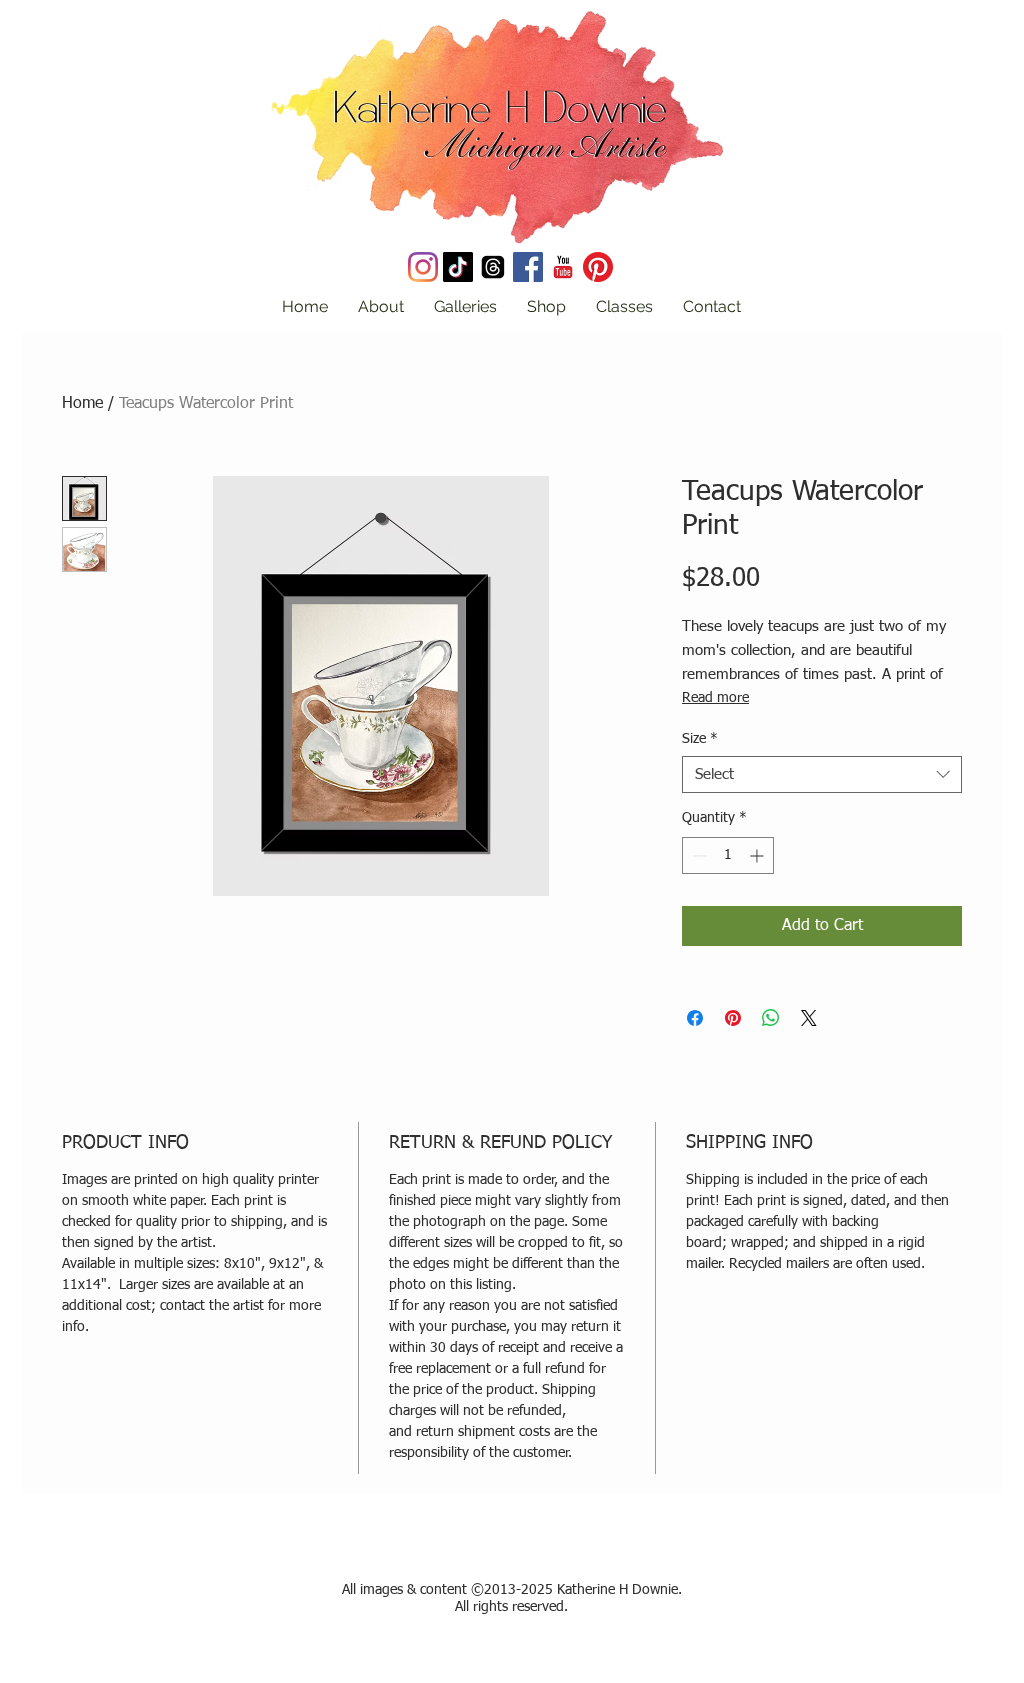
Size (700, 739)
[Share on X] (809, 1018)
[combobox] (822, 775)
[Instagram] (423, 267)
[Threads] (493, 267)
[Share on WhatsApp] (771, 1018)
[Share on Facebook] (695, 1018)
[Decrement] (697, 855)
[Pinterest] (598, 267)
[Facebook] (528, 267)
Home (82, 404)
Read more (715, 698)
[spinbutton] (728, 855)
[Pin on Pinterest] (733, 1018)
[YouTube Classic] (563, 267)
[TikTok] (458, 267)
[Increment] (758, 855)
